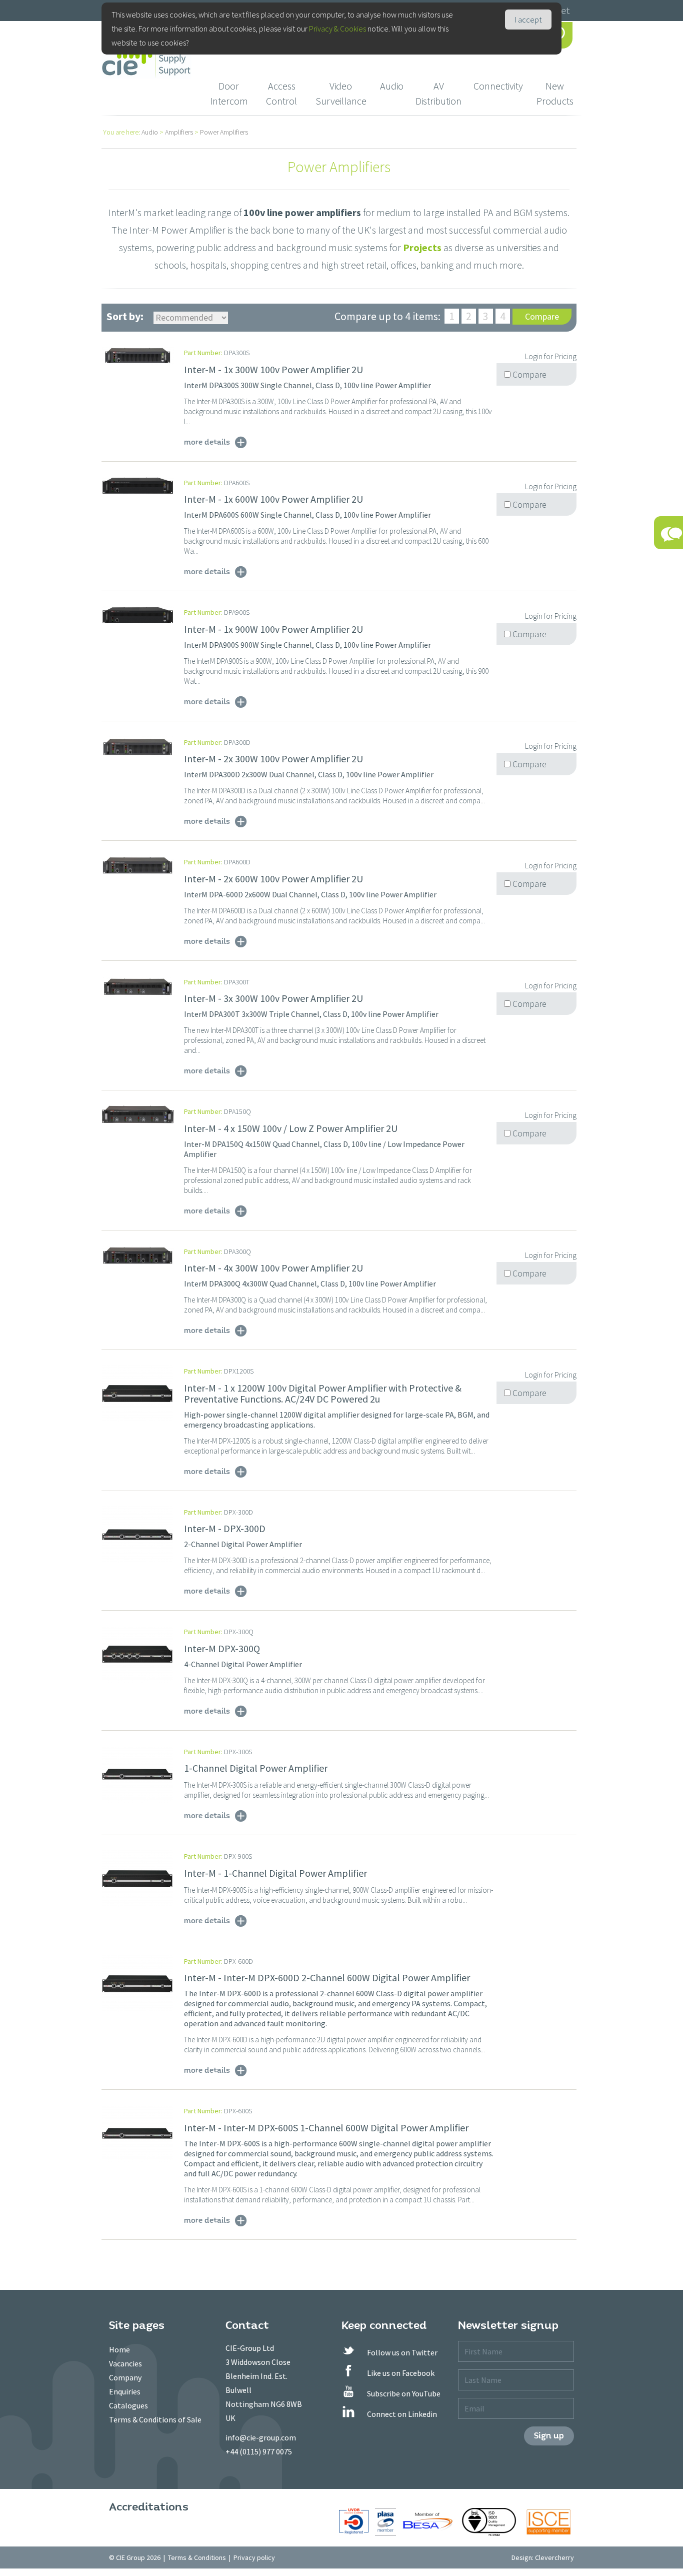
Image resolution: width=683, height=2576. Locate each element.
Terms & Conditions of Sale (155, 2419)
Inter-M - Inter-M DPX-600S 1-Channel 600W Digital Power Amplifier (326, 2128)
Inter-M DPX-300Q (222, 1648)
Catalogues (128, 2405)
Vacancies (125, 2363)
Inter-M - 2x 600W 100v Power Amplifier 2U (273, 879)
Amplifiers (179, 132)
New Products (555, 93)
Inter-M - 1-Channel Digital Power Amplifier (275, 1873)
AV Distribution (438, 93)
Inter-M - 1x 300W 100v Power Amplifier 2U (273, 369)
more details (207, 442)
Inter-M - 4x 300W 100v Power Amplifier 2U (273, 1268)
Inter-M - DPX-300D (225, 1528)
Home (119, 2349)
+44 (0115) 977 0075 (259, 2451)
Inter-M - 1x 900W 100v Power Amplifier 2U (273, 629)
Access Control (281, 93)
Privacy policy (254, 2557)
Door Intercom (229, 93)
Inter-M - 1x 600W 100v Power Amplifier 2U (273, 499)
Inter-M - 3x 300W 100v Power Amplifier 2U (273, 998)
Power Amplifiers (224, 132)
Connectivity (498, 86)
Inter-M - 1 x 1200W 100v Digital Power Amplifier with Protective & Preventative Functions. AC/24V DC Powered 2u (323, 1393)
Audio (392, 86)
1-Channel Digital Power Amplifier (256, 1768)
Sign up (549, 2436)
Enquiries (125, 2391)
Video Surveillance (341, 93)
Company (125, 2377)
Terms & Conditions (197, 2557)
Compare (542, 316)
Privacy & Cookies (337, 29)
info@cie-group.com (261, 2437)
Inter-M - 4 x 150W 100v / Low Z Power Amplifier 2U (291, 1128)
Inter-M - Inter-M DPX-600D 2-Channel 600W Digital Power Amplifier (327, 1978)
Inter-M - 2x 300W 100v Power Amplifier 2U (273, 759)
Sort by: (125, 316)
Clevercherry (554, 2557)
